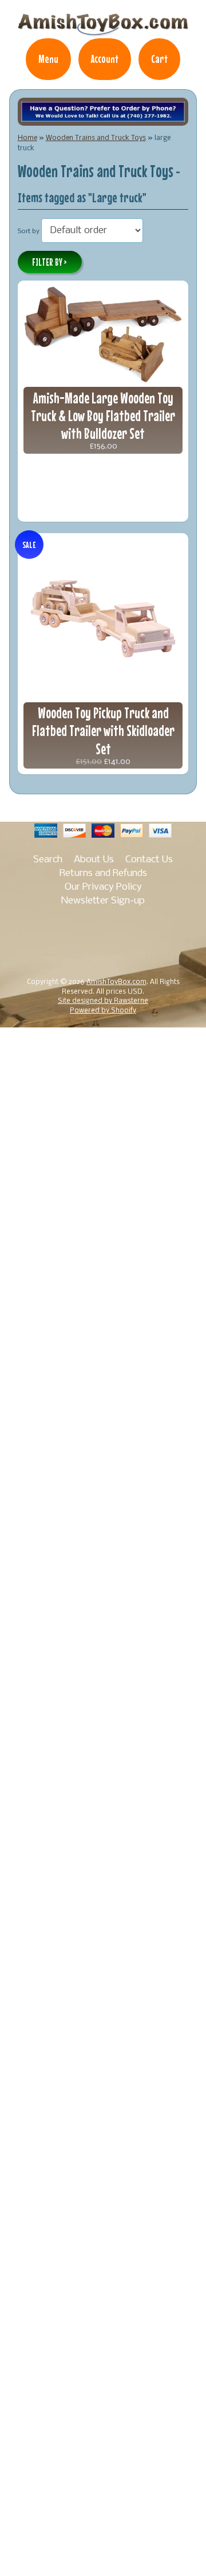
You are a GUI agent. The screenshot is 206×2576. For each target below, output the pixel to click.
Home (27, 138)
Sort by (29, 231)
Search (48, 860)
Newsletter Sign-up (103, 901)
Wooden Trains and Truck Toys (96, 138)
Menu (48, 59)
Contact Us (149, 860)
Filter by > (49, 262)
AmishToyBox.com (116, 982)
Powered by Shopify (103, 1011)
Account (105, 59)
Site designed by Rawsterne (103, 1001)
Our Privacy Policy (103, 887)
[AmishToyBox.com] (103, 30)
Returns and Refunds (103, 873)
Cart (159, 59)
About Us (94, 860)
